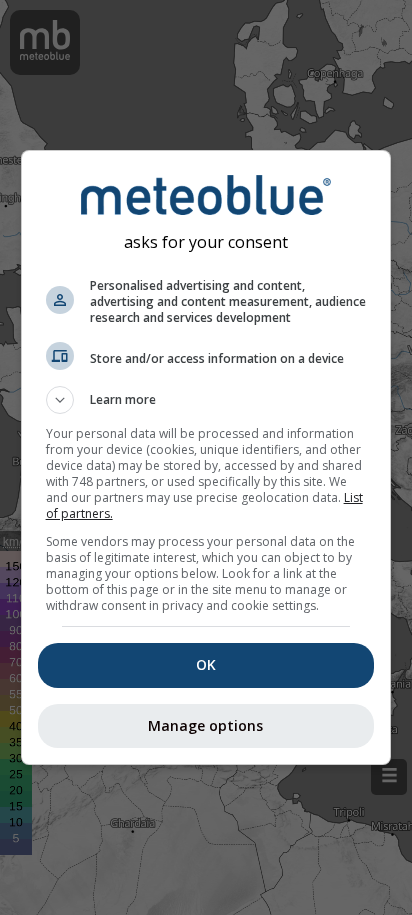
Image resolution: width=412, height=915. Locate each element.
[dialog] (206, 457)
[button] (206, 400)
